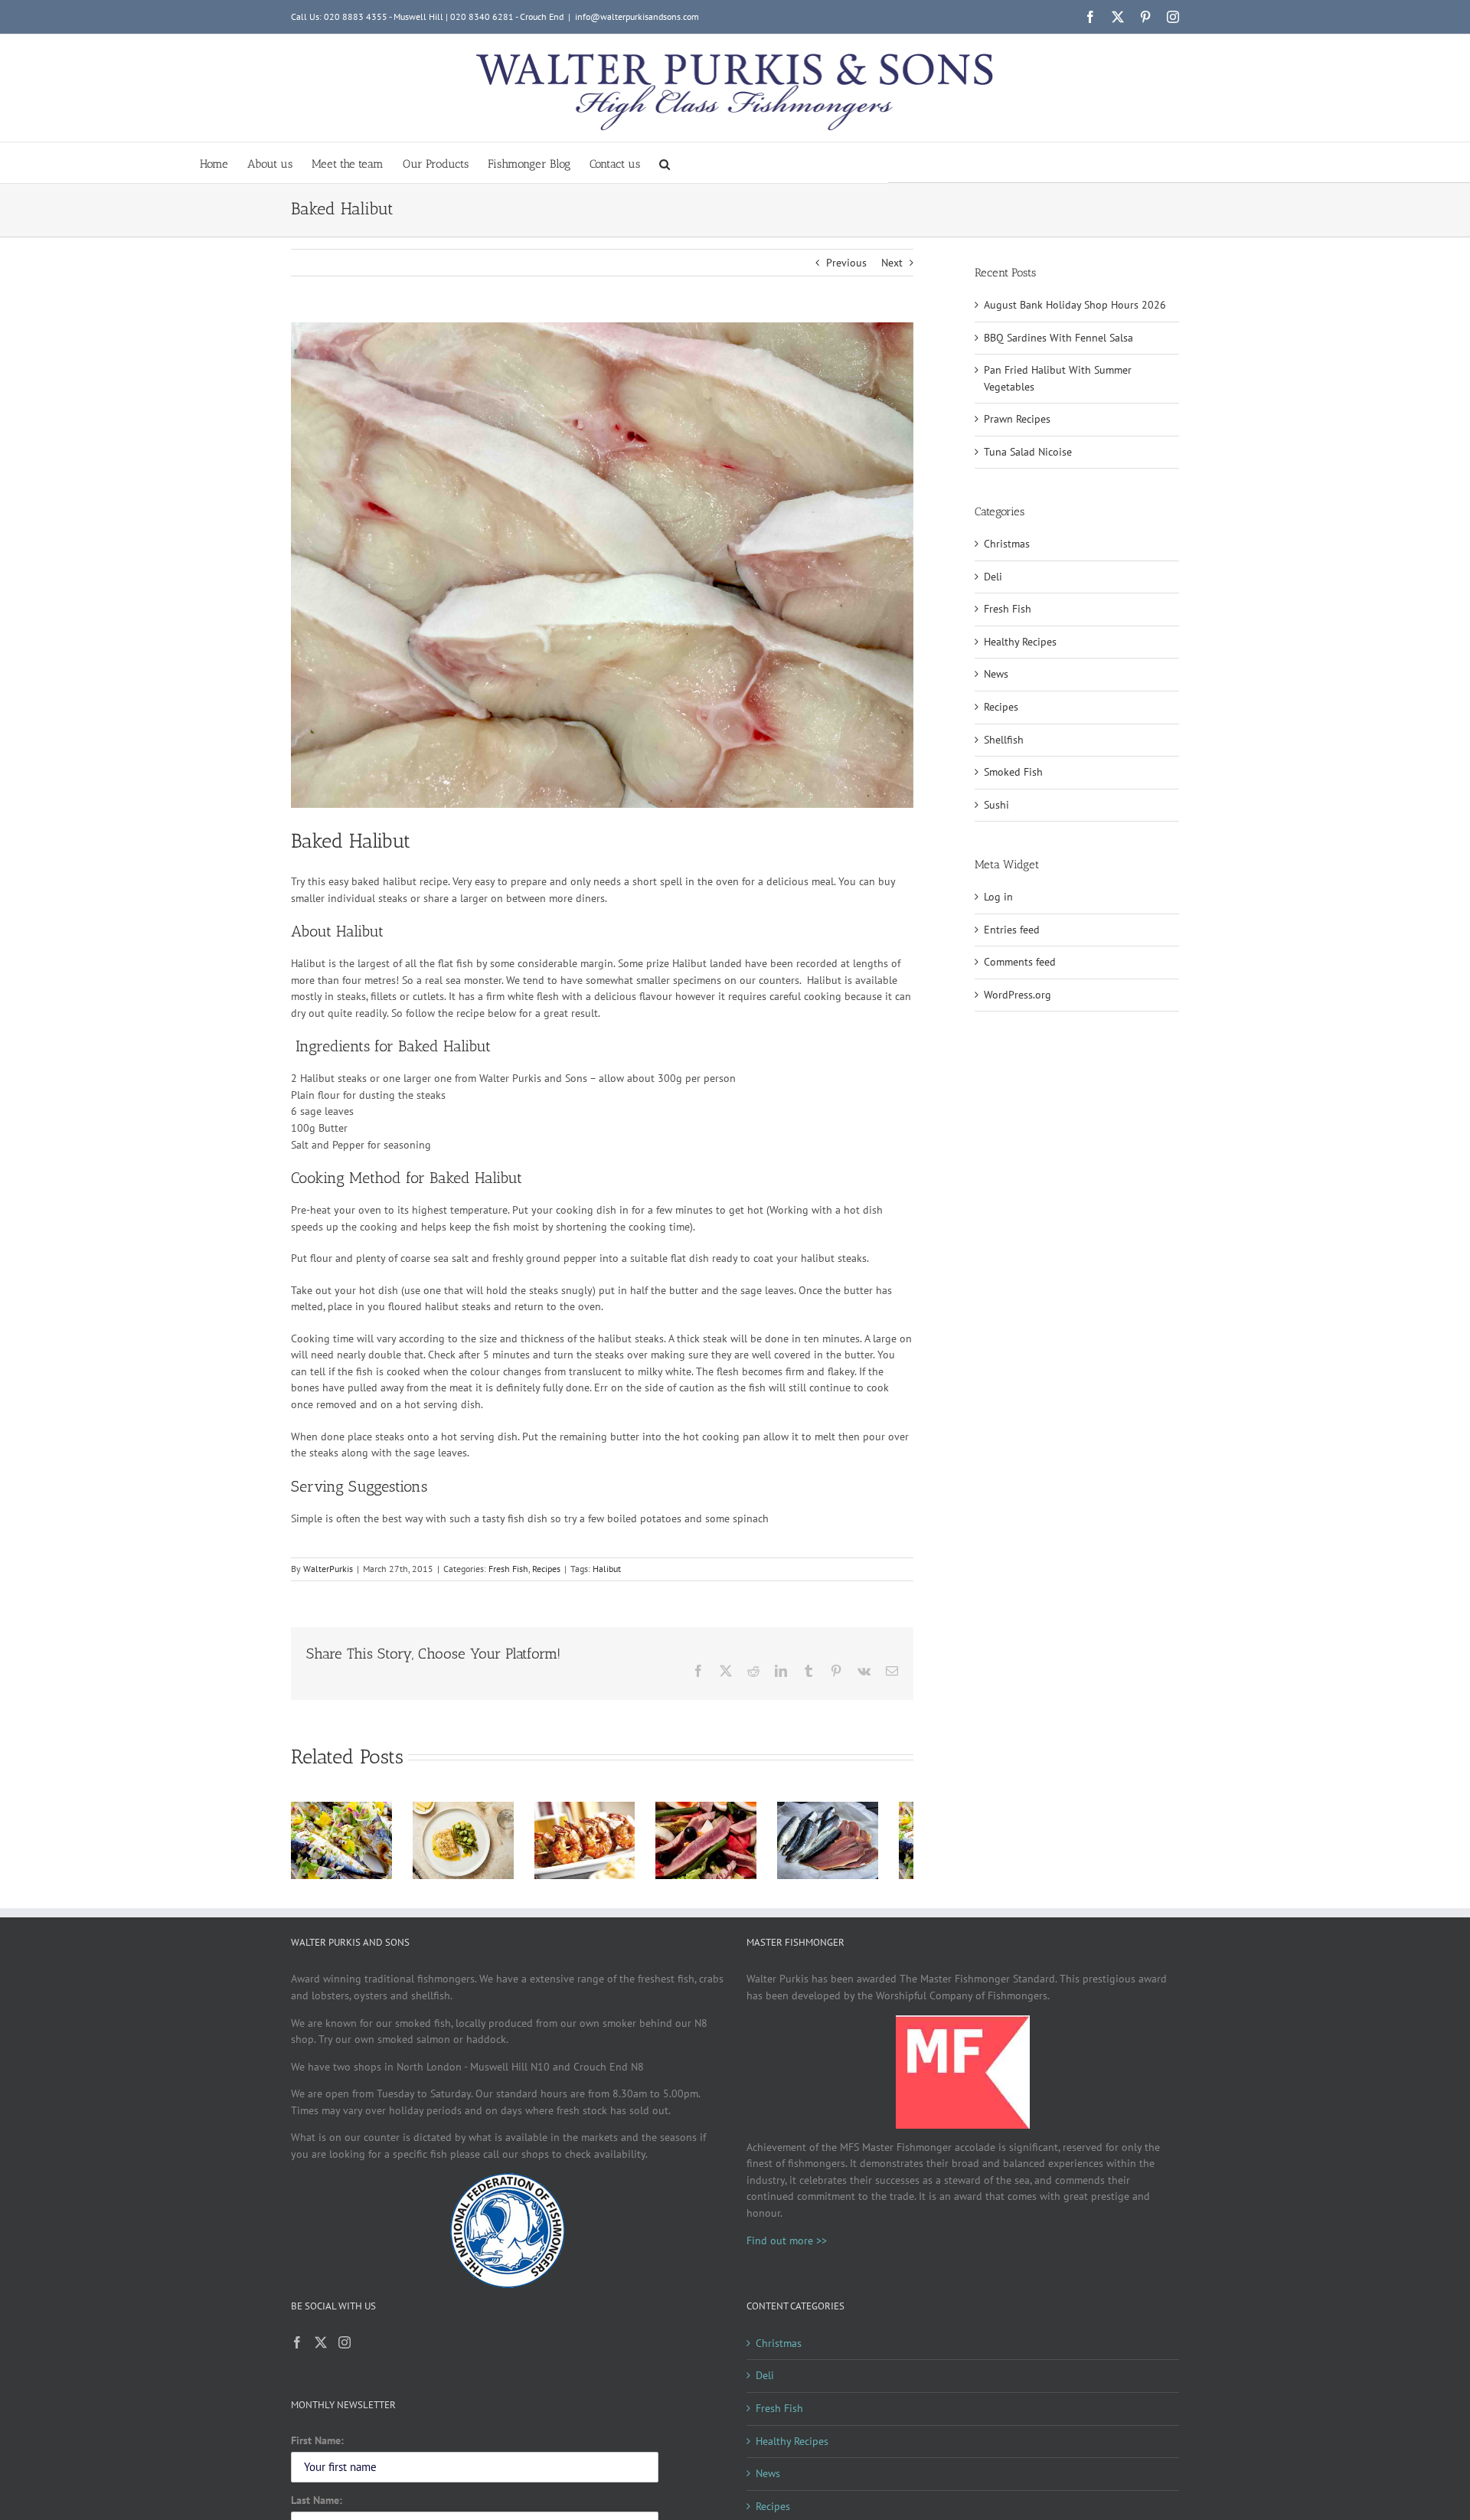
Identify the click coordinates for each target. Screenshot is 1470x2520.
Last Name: (317, 2505)
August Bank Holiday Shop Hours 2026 (1075, 305)
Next (892, 263)
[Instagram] (345, 2348)
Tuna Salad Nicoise (1028, 452)
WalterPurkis (328, 1569)
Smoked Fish (1013, 772)
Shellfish (1004, 740)
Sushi (996, 805)
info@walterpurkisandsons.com (637, 16)
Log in (998, 897)
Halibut (607, 1569)
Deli (993, 577)
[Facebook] (297, 2348)
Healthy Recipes (1020, 642)
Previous (846, 263)
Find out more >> (787, 2246)
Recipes (546, 1569)
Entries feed (1012, 930)
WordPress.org (1018, 995)
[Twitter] (321, 2348)
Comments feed (1020, 962)
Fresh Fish (508, 1569)
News (996, 674)
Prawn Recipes (1017, 419)
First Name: (317, 2446)
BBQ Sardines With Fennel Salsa (1058, 338)
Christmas (1007, 544)
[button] (665, 163)
